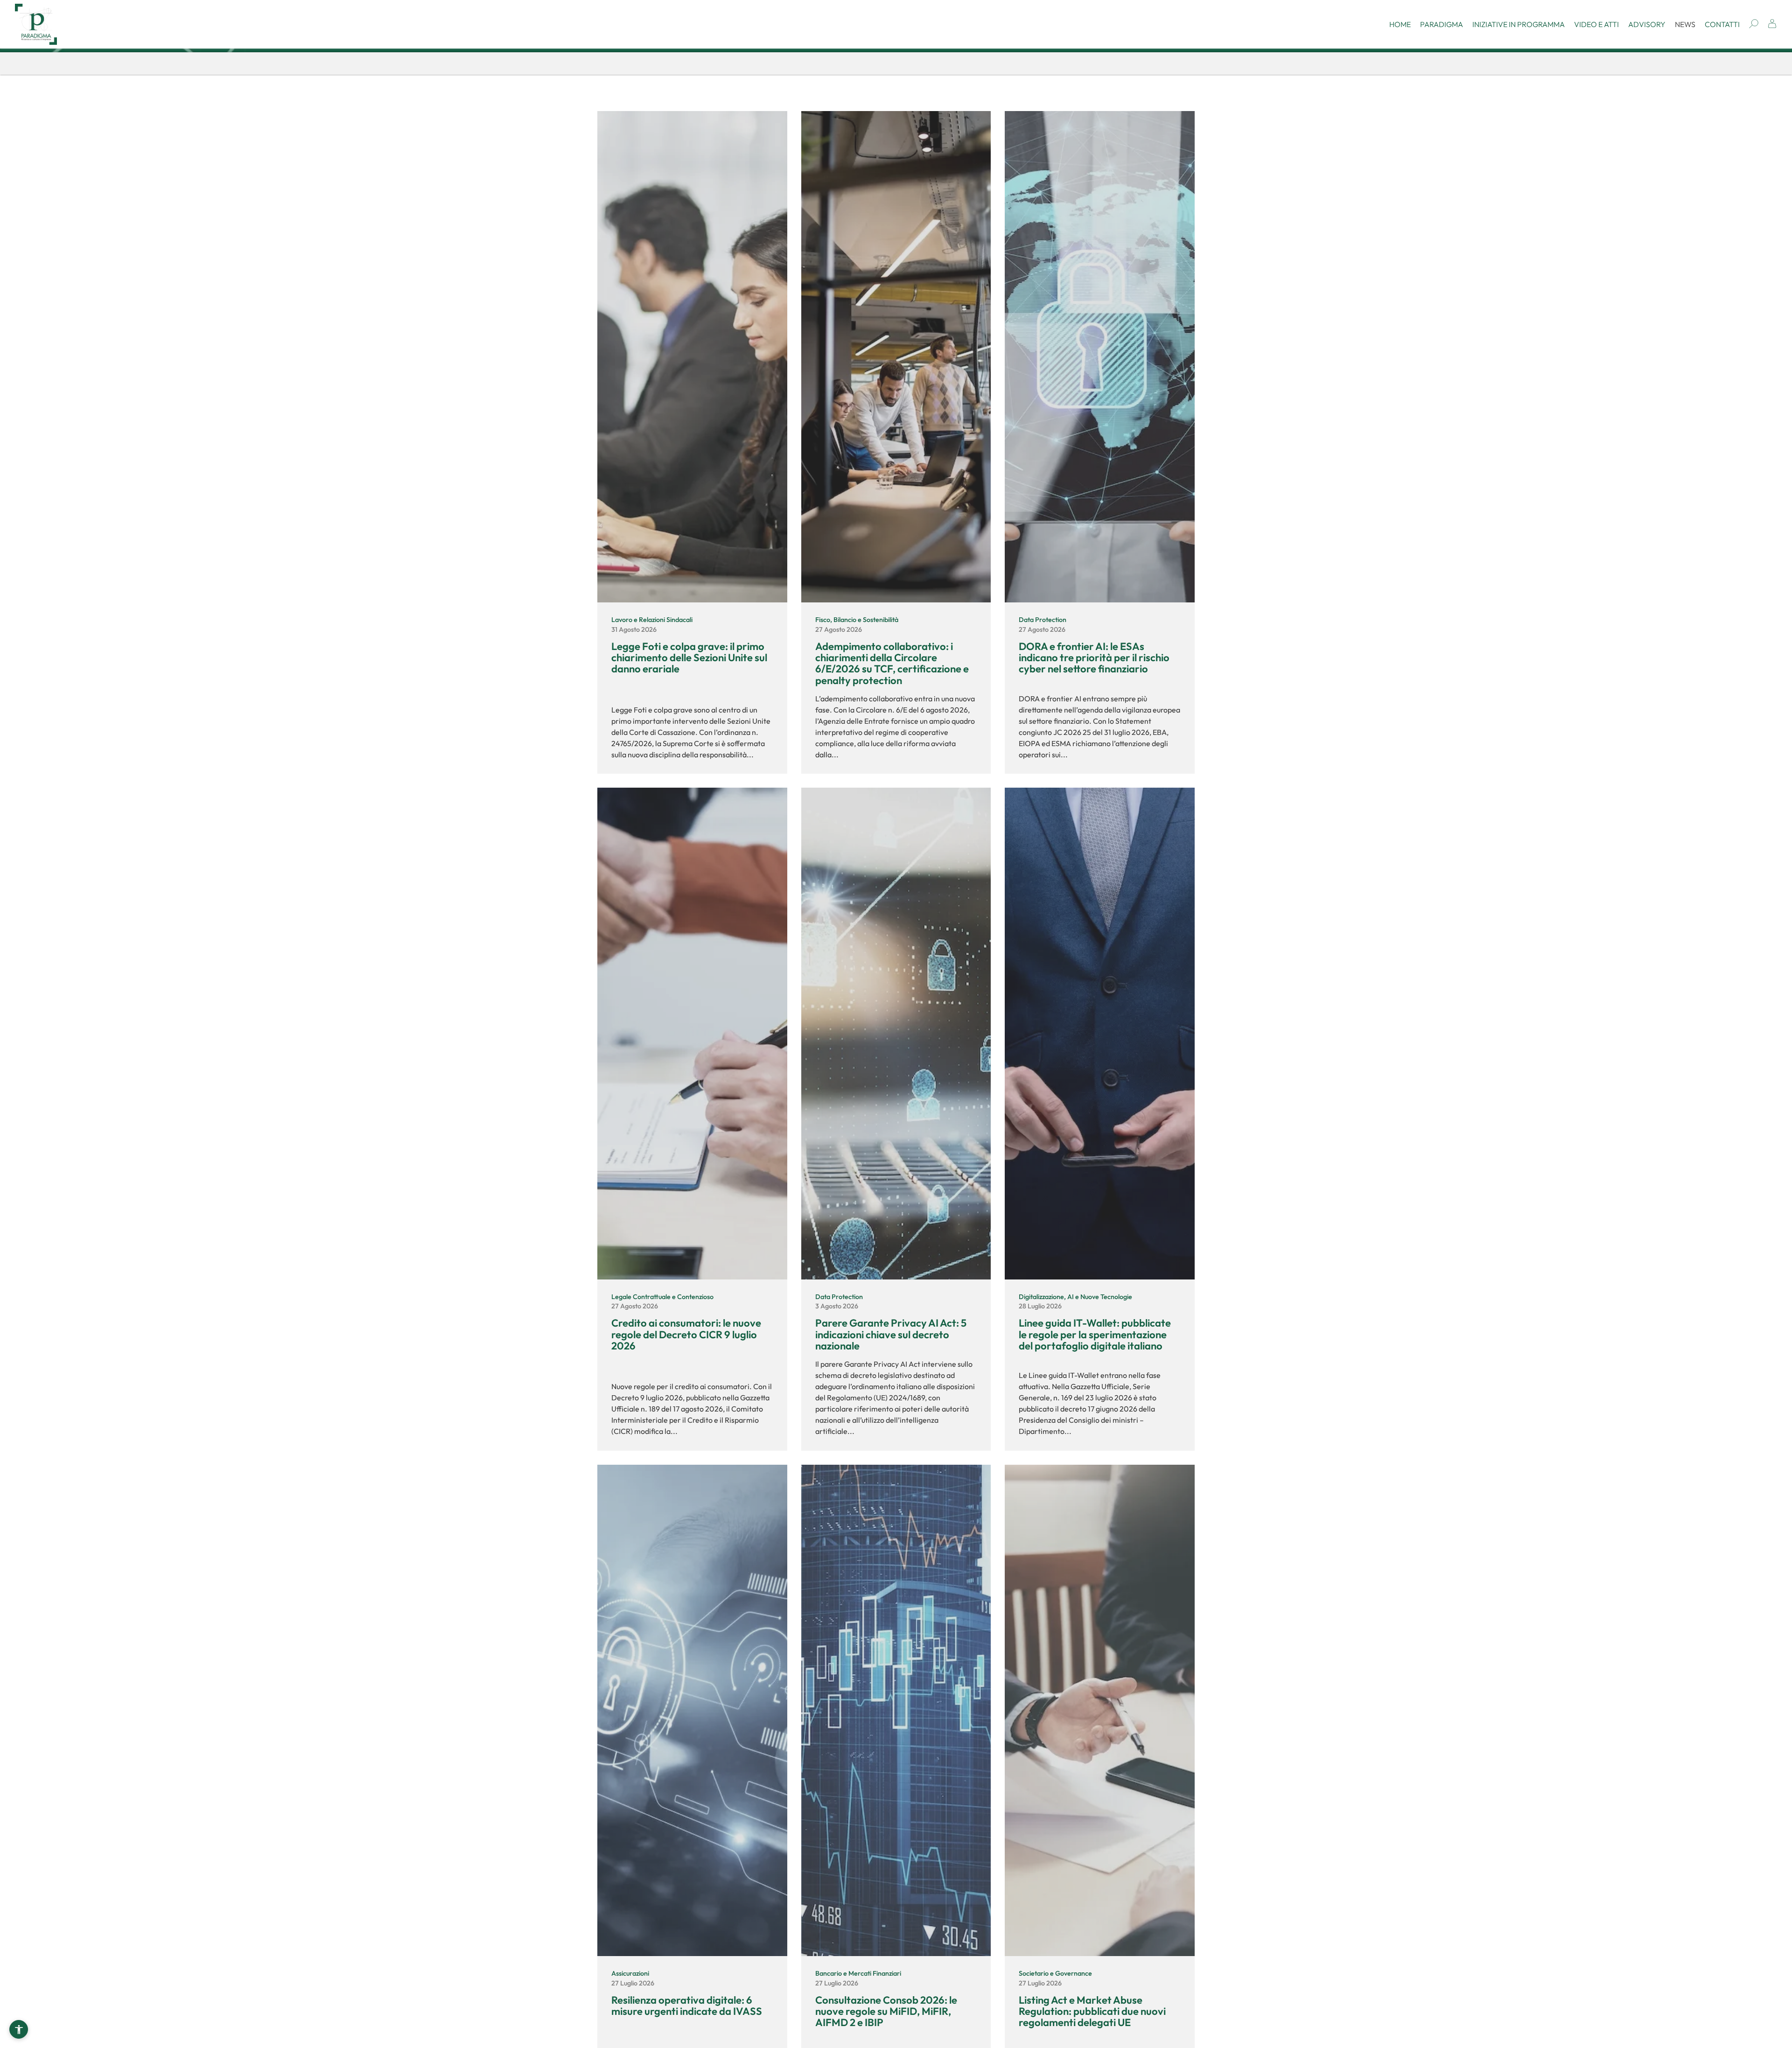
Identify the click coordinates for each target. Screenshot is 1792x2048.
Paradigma (1442, 24)
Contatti (1722, 24)
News (1685, 24)
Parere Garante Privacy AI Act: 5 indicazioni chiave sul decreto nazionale (891, 1334)
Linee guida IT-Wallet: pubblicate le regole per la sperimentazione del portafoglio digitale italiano (1095, 1334)
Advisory (1647, 24)
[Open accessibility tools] (19, 2029)
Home (1400, 24)
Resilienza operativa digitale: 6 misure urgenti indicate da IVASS (687, 2006)
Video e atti (1596, 24)
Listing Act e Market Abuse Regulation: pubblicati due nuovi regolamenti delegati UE (1092, 2011)
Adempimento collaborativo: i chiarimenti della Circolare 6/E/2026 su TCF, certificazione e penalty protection (892, 663)
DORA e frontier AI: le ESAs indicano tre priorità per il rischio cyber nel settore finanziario (1094, 657)
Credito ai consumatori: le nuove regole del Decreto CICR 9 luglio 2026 (686, 1334)
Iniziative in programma (1519, 24)
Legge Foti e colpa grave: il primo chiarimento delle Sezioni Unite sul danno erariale (689, 657)
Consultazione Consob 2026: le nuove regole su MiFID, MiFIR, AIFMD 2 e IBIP (886, 2011)
